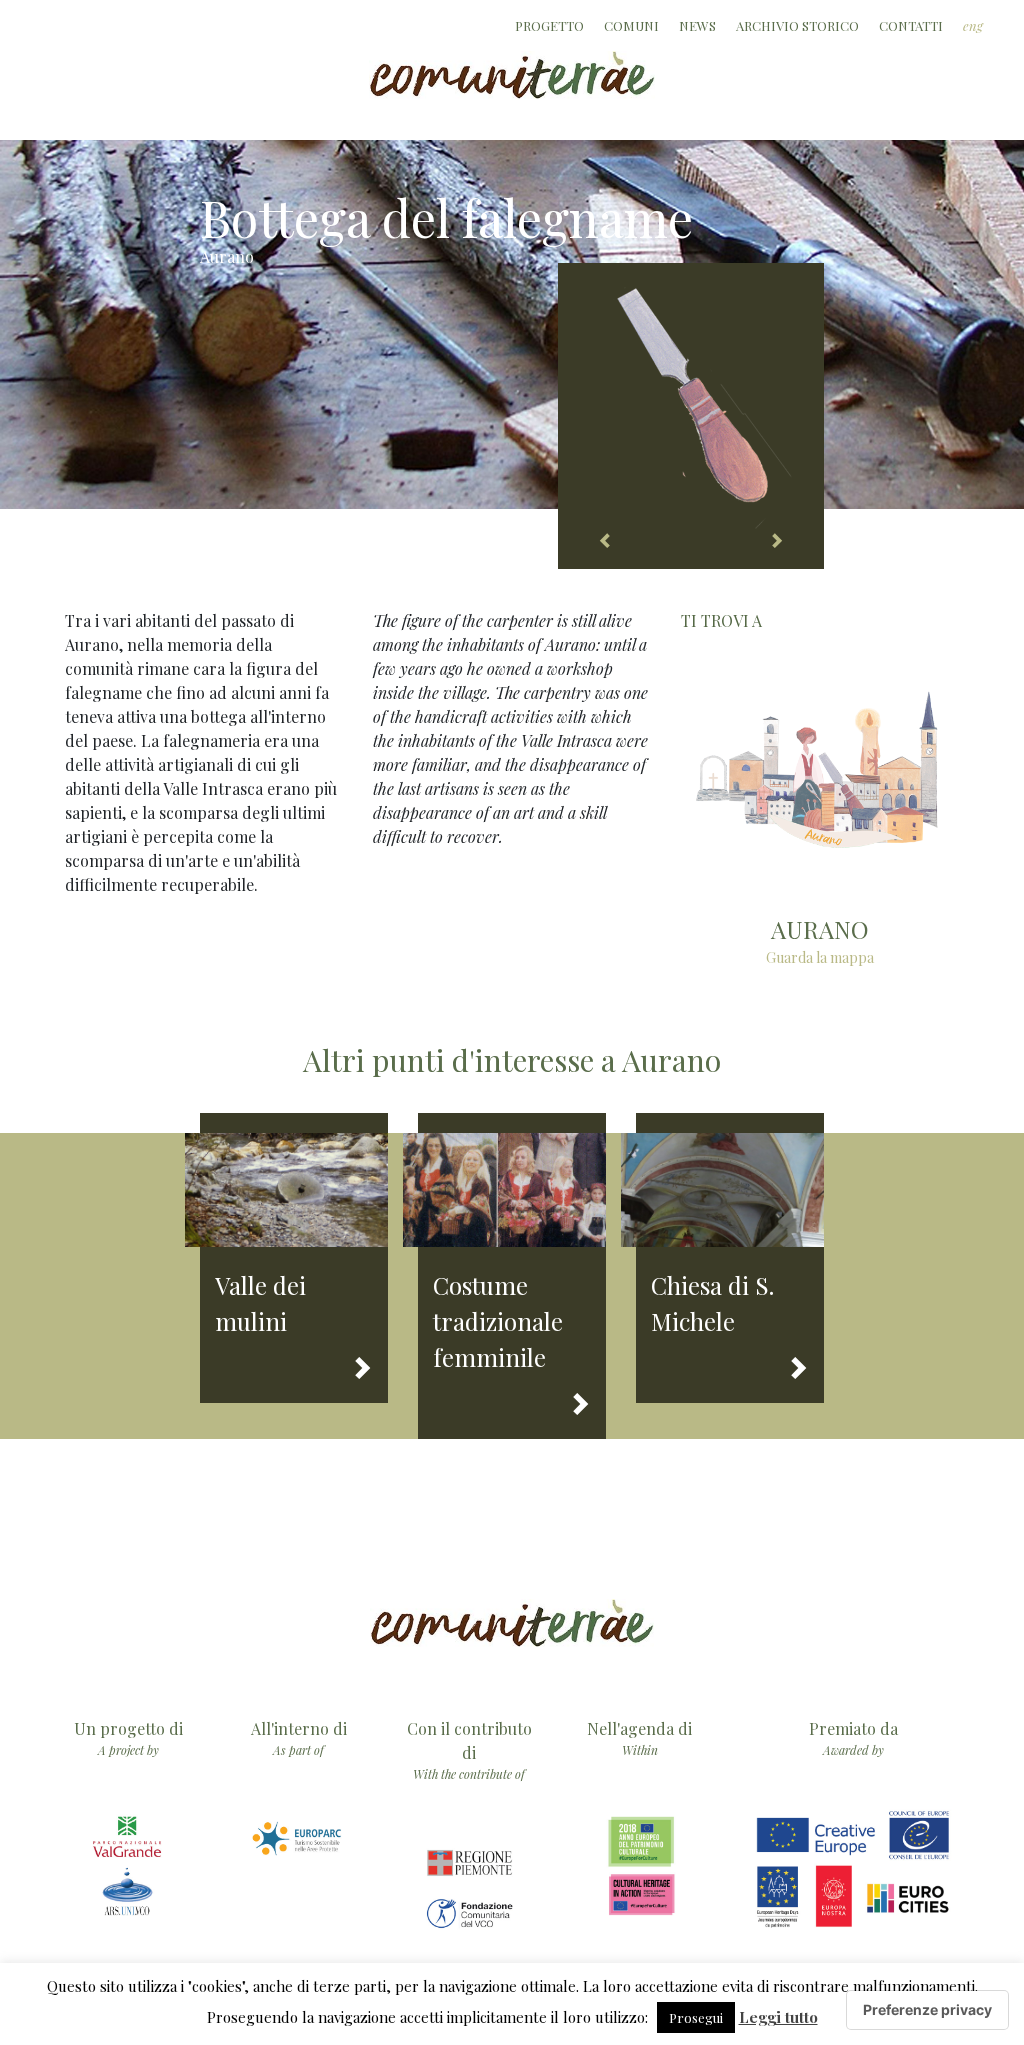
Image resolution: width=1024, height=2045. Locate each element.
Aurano (227, 256)
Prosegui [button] (696, 2017)
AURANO (820, 929)
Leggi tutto (778, 2017)
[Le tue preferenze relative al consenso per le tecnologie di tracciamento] (927, 2010)
